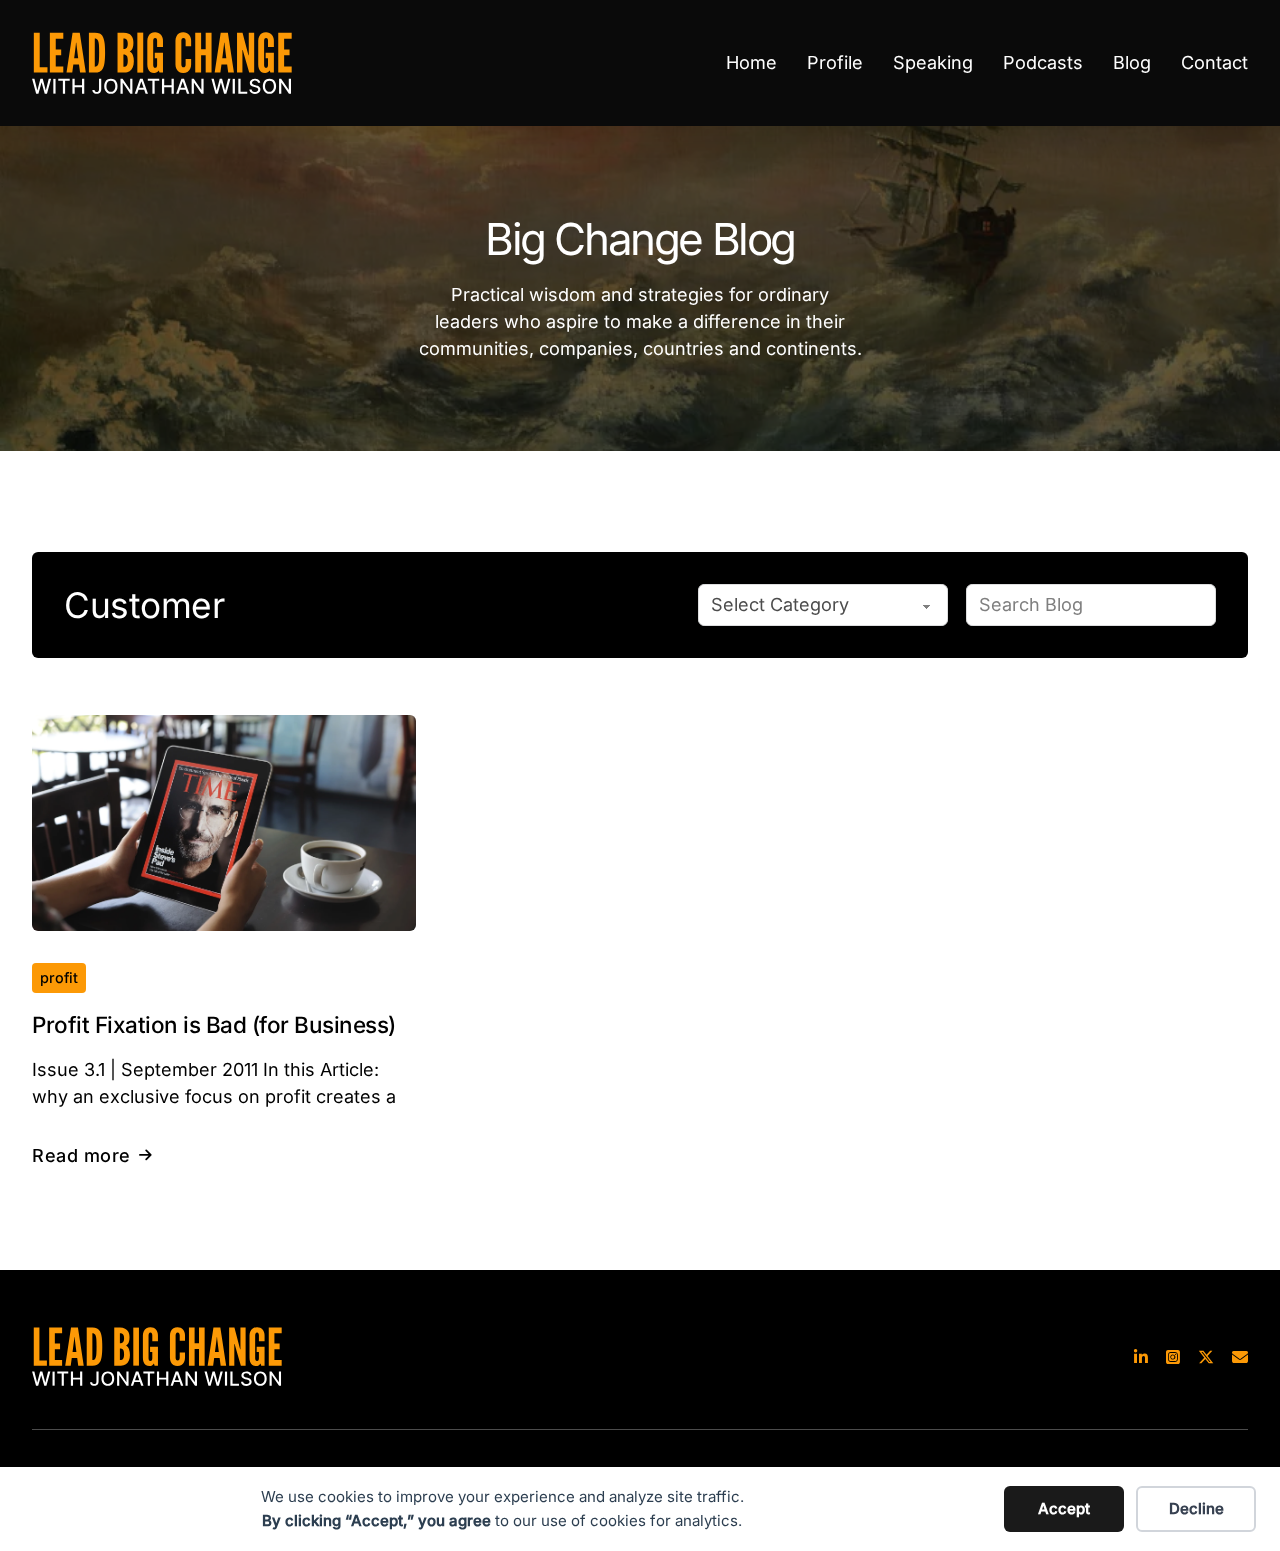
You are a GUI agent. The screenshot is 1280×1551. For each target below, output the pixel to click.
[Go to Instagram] (1173, 1356)
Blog (1132, 62)
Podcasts (1043, 62)
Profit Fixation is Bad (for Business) (214, 1024)
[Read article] (224, 821)
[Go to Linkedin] (1141, 1356)
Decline (1196, 1508)
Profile (835, 62)
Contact (1214, 62)
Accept (1064, 1508)
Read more (81, 1155)
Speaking (933, 62)
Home (751, 62)
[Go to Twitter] (1206, 1356)
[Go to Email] (1240, 1356)
